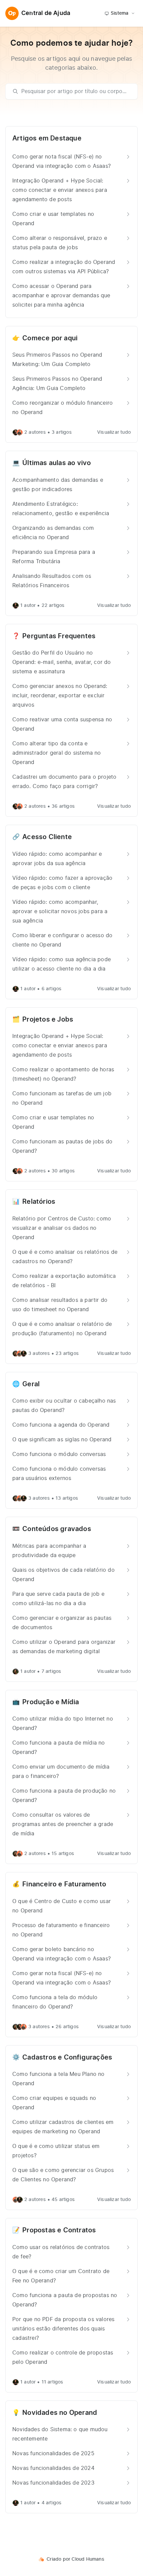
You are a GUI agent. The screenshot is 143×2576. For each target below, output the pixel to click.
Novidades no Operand (60, 2413)
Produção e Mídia (51, 1702)
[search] (75, 91)
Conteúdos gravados (57, 1529)
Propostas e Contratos (59, 2230)
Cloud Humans (88, 2559)
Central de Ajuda (46, 13)
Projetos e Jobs (48, 1020)
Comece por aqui (50, 338)
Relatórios (39, 1202)
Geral (31, 1384)
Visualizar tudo (114, 432)
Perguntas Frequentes (59, 636)
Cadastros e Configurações (67, 2058)
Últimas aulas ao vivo (57, 463)
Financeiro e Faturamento (64, 1884)
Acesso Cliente (47, 837)
